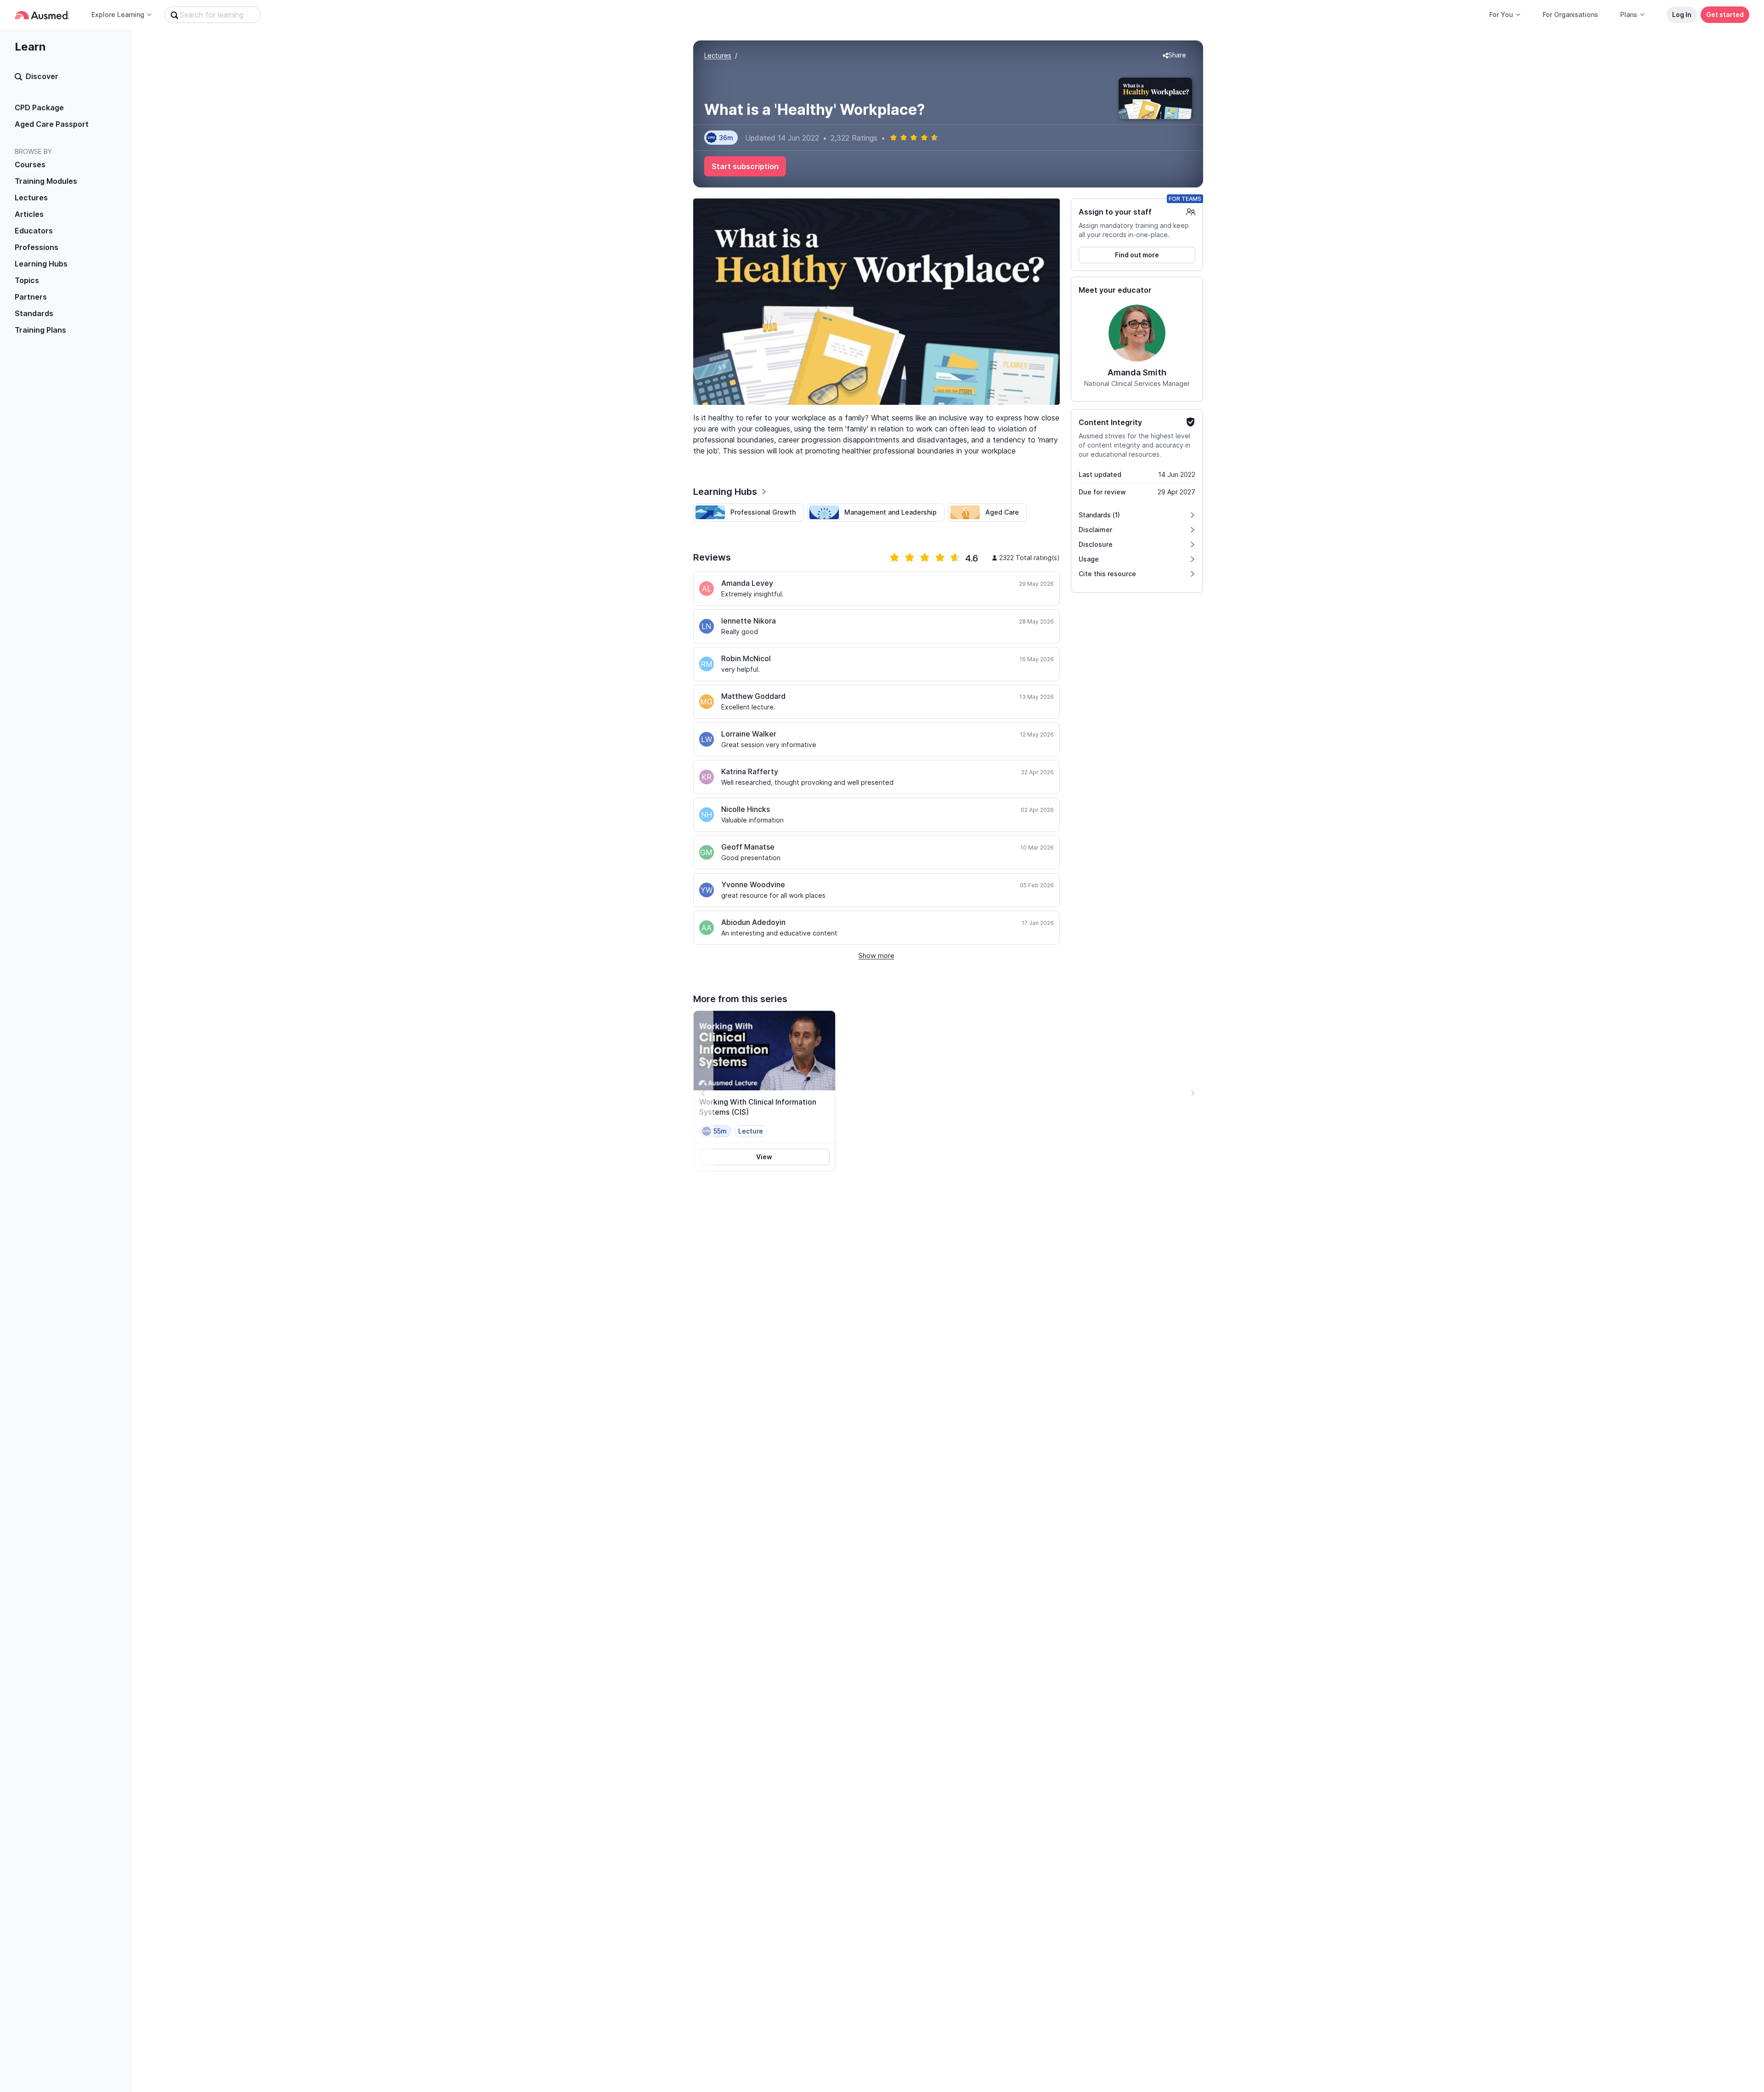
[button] (1174, 56)
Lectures (31, 198)
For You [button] (1501, 14)
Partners (31, 297)
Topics (27, 280)
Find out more (1137, 255)
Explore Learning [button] (118, 14)
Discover (42, 76)
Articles (29, 214)
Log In (1682, 14)
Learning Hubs (41, 264)
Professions (37, 247)
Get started (1725, 14)
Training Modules (46, 181)
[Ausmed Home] (42, 15)
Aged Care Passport (52, 124)
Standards (34, 313)
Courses (30, 164)
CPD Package (39, 108)
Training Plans (40, 330)
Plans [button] (1629, 14)
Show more (876, 955)
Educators (34, 231)
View (764, 1157)
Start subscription (745, 166)
